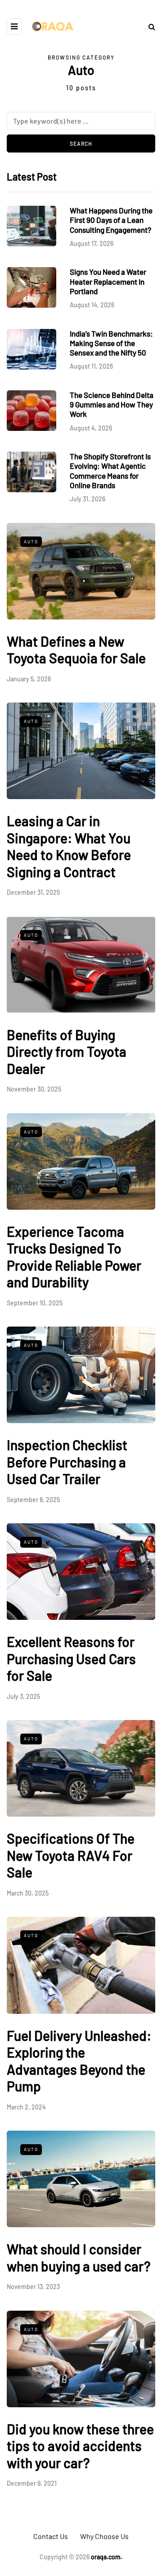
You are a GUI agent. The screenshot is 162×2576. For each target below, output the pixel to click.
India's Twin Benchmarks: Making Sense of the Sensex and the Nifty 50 (111, 343)
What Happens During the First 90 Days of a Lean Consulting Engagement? (111, 220)
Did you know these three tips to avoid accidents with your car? (80, 2446)
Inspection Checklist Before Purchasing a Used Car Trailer (67, 1462)
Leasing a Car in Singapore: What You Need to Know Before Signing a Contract (69, 846)
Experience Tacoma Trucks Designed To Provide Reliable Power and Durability (74, 1257)
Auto (31, 541)
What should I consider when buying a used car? (79, 2257)
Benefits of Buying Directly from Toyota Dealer (67, 1052)
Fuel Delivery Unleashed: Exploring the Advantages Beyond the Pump (79, 2061)
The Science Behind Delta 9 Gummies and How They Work (112, 405)
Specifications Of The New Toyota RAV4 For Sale (71, 1855)
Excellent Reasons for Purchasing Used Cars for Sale (71, 1658)
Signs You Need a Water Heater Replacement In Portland (108, 281)
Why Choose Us (104, 2536)
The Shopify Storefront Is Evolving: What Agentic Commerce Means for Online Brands (110, 471)
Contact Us (51, 2536)
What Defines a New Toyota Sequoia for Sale (76, 650)
